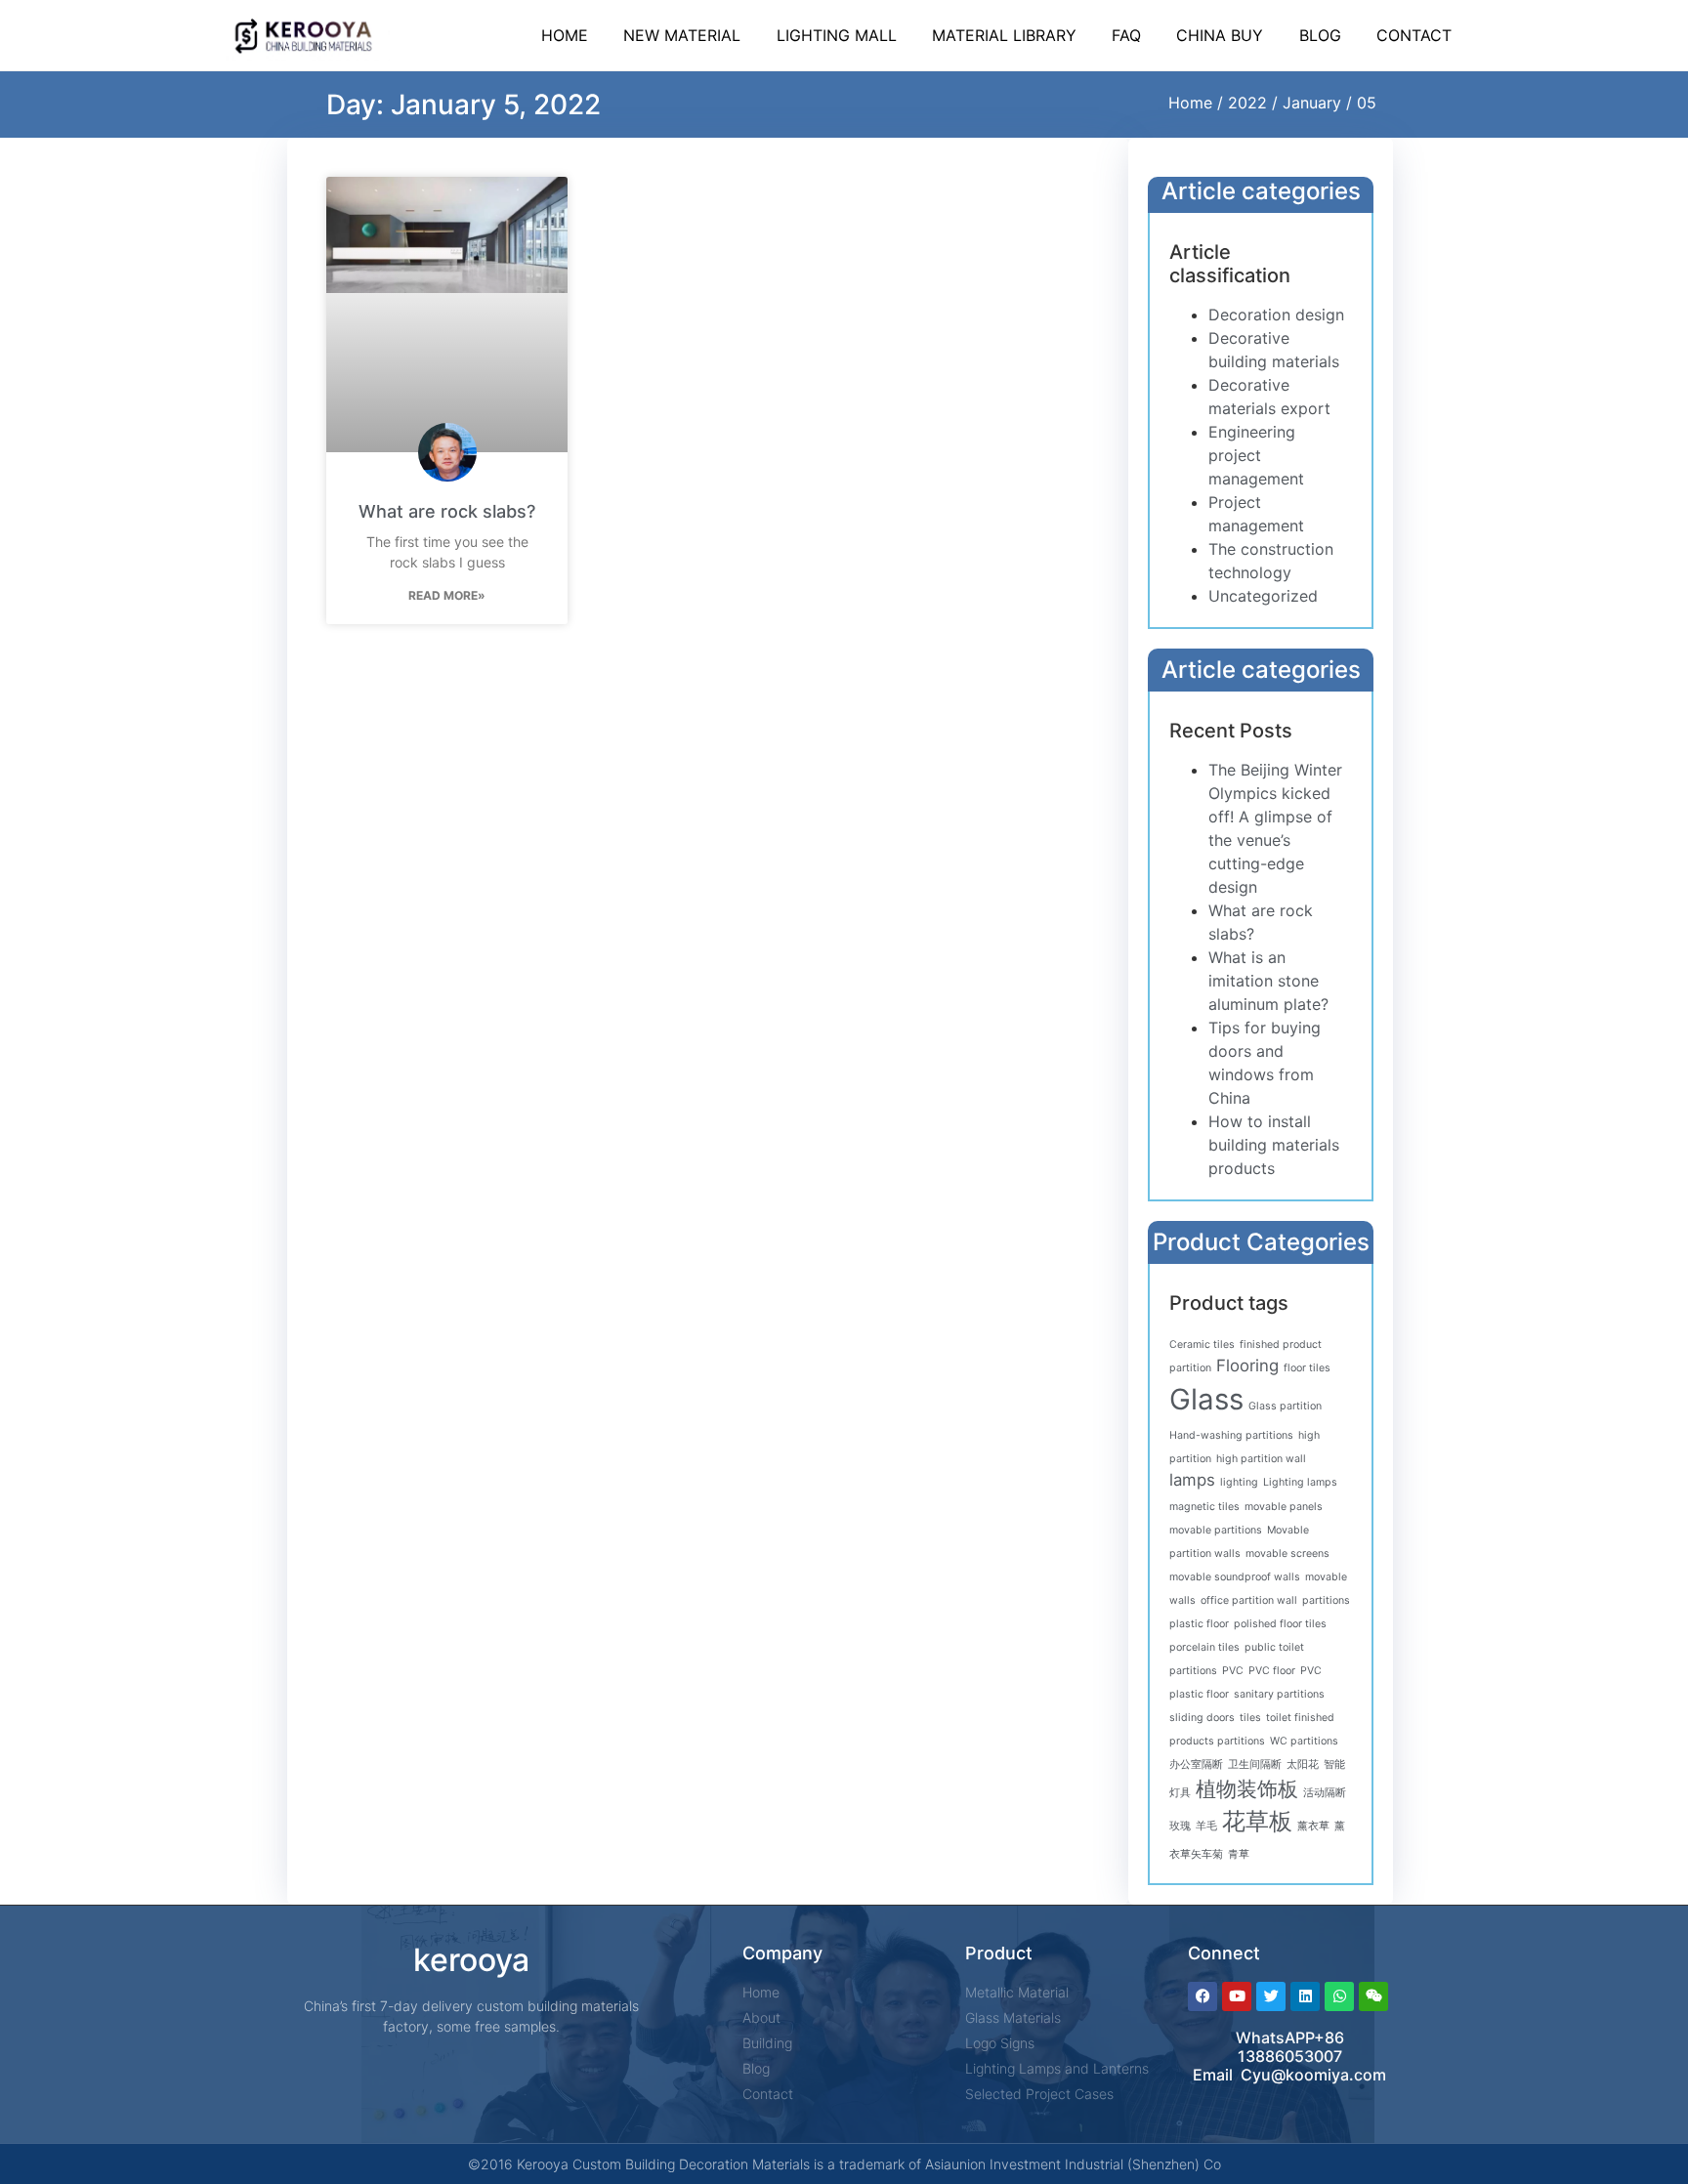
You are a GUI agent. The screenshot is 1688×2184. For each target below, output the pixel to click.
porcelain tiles (1204, 1647)
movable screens (1287, 1554)
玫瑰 (1180, 1826)
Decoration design (1276, 315)
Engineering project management (1256, 455)
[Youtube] (1237, 1996)
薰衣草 (1313, 1826)
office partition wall (1249, 1600)
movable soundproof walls (1235, 1577)
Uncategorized (1263, 596)
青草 (1239, 1854)
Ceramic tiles (1202, 1344)
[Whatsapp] (1339, 1996)
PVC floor (1272, 1671)
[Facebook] (1203, 1996)
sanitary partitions (1279, 1694)
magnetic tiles (1204, 1507)
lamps (1192, 1480)
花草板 (1257, 1821)
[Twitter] (1271, 1996)
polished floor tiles (1280, 1624)
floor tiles (1307, 1368)
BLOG (1320, 35)
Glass (1206, 1399)
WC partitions (1304, 1741)
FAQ (1126, 35)
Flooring (1247, 1365)
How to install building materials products (1274, 1145)
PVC (1233, 1671)
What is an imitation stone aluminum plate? (1268, 981)
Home (1190, 103)
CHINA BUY (1220, 35)
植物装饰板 (1247, 1789)
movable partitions (1216, 1530)
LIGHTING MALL (837, 35)
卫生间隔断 (1255, 1764)
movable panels (1284, 1507)
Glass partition (1285, 1406)
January (1312, 103)
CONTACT (1414, 35)
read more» (447, 595)
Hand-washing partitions (1231, 1435)
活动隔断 (1325, 1793)
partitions (1326, 1600)
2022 (1247, 103)
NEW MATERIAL (682, 35)
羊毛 (1206, 1826)
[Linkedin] (1305, 1996)
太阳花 (1303, 1764)
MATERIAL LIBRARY (1004, 35)
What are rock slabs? (447, 511)
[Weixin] (1373, 1996)
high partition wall (1261, 1459)
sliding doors (1202, 1718)
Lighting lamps (1300, 1482)
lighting (1239, 1482)
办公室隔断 (1196, 1764)
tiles (1250, 1718)
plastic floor (1199, 1624)
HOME (565, 35)
